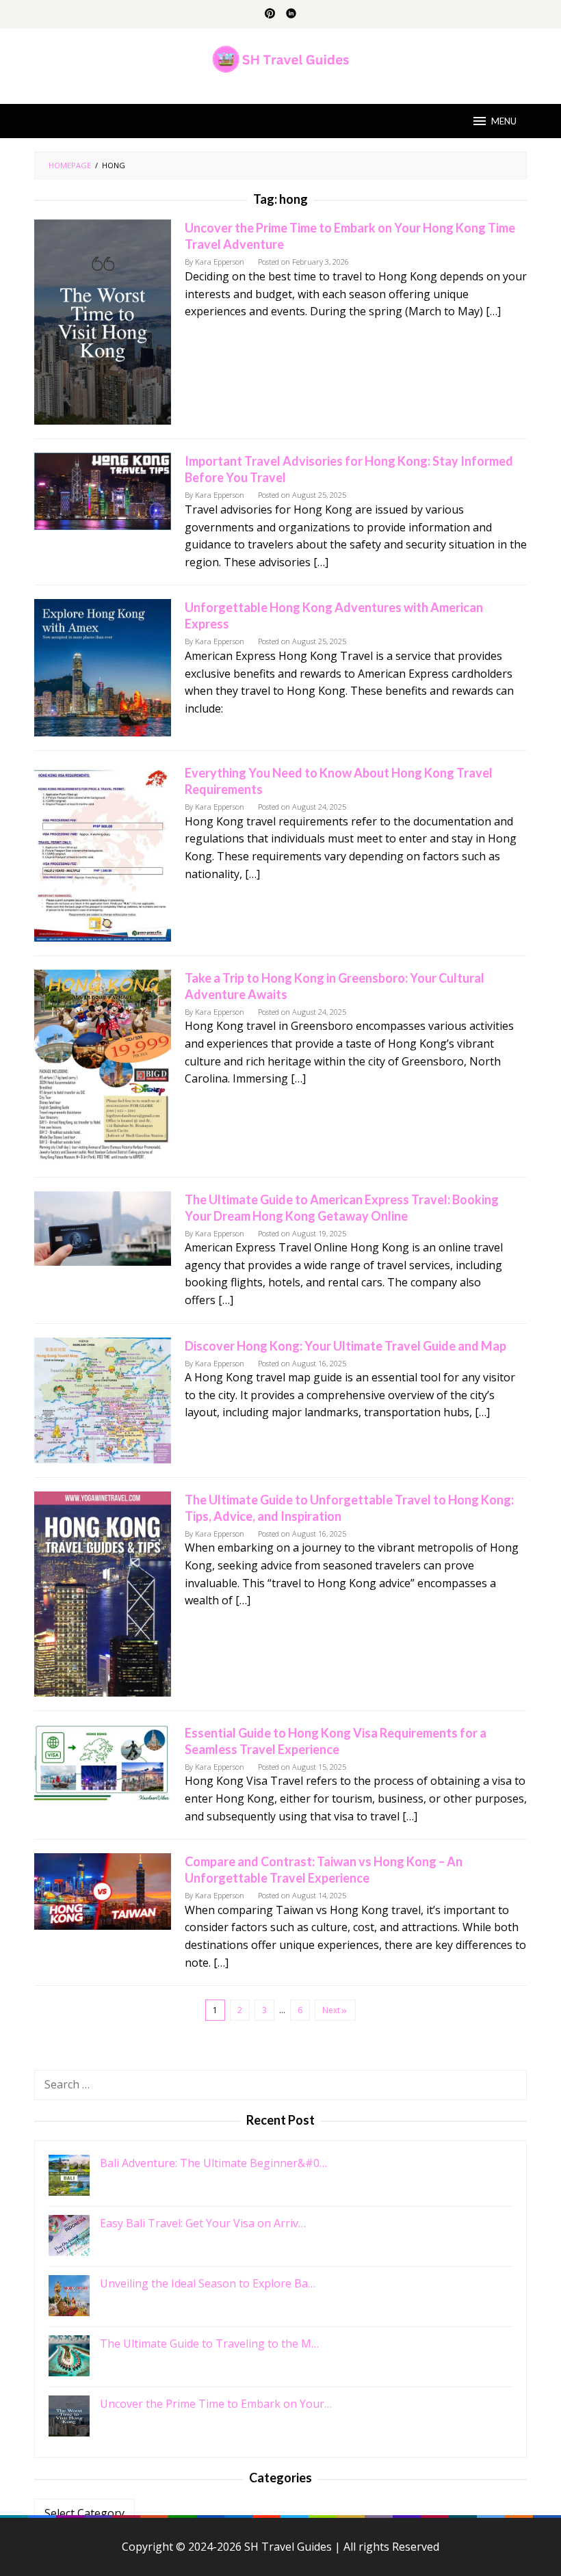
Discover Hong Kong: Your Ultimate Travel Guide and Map (345, 1346)
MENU (504, 121)
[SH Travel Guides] (281, 58)
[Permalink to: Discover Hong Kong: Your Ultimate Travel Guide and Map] (103, 1399)
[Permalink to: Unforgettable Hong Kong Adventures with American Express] (103, 667)
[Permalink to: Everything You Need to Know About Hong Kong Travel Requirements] (103, 852)
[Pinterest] (270, 14)
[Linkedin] (291, 14)
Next (331, 2010)
